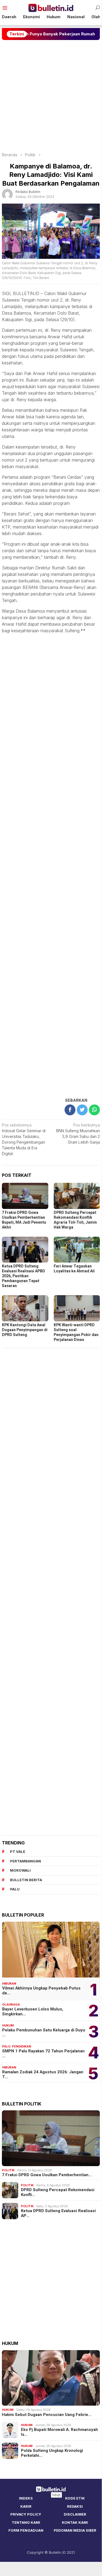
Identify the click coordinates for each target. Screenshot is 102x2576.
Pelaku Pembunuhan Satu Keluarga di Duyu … (44, 2032)
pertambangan (25, 1861)
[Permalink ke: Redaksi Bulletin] (7, 194)
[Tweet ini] (82, 1110)
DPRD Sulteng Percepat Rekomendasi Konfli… (58, 2192)
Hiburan (9, 1984)
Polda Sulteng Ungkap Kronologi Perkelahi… (52, 2453)
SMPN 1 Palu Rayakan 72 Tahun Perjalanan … (43, 2053)
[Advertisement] (51, 96)
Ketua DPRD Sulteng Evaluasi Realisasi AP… (58, 2213)
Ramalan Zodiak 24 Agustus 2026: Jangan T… (43, 2074)
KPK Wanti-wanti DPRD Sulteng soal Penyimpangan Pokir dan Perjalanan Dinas (76, 1332)
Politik (8, 2170)
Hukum (8, 2025)
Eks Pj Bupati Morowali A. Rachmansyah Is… (59, 2432)
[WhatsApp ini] (94, 1110)
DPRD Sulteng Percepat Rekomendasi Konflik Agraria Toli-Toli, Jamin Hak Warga (75, 1220)
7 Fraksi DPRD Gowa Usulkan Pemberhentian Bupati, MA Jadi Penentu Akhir (24, 1220)
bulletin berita (26, 1880)
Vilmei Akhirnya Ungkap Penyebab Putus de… (41, 1991)
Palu (6, 2046)
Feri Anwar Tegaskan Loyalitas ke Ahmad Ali (74, 1269)
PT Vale (18, 1852)
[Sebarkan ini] (70, 1110)
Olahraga (11, 2004)
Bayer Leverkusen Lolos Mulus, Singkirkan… (33, 2012)
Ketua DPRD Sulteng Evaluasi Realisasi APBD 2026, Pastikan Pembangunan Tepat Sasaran (23, 1276)
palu (15, 1889)
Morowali (20, 1870)
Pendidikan (22, 2046)
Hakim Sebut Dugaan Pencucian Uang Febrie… (47, 2415)
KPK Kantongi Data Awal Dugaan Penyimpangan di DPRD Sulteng (25, 1330)
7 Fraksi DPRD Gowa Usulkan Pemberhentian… (47, 2175)
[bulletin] (51, 7)
